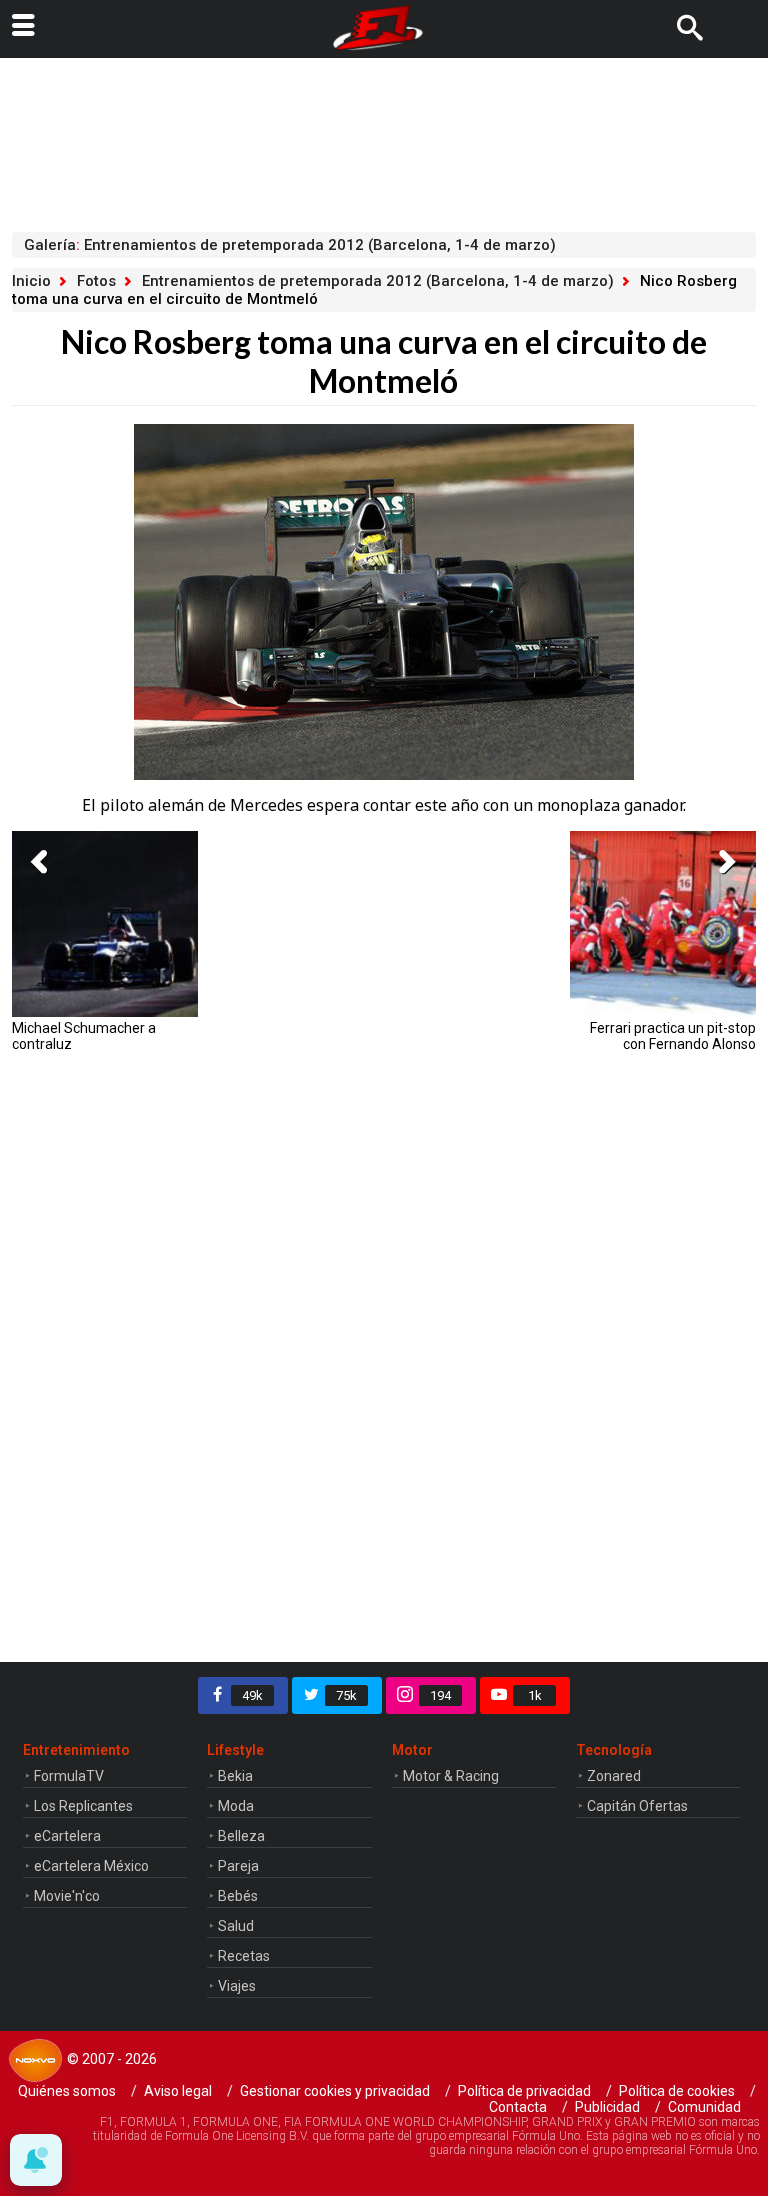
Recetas (244, 1956)
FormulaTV (69, 1776)
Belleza (241, 1836)
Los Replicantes (83, 1806)
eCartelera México (91, 1866)
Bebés (238, 1896)
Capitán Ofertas (637, 1806)
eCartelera (67, 1836)
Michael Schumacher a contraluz (84, 1036)
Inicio (31, 281)
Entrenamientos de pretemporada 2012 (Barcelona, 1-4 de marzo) (378, 281)
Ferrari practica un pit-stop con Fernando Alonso (673, 1036)
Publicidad (607, 2107)
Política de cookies (677, 2091)
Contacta (518, 2107)
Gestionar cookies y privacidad (335, 2091)
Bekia (235, 1776)
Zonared (614, 1776)
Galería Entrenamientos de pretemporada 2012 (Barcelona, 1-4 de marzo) (290, 245)
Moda (236, 1806)
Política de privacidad (524, 2091)
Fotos (96, 281)
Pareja (238, 1866)
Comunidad (704, 2107)
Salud (236, 1926)
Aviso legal (178, 2091)
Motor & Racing (451, 1776)
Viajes (237, 1986)
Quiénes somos (67, 2091)
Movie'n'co (67, 1896)
